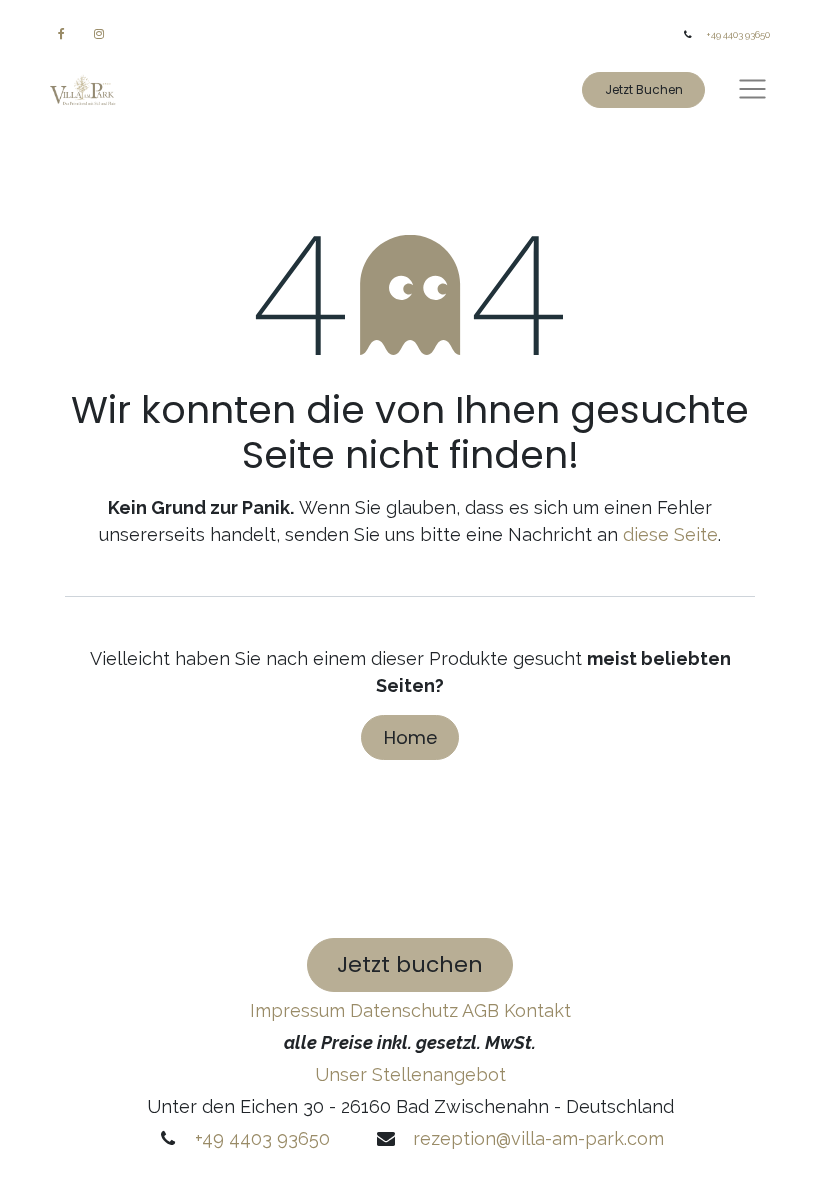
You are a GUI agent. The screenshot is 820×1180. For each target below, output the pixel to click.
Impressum (300, 1010)
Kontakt (537, 1010)
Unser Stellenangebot (410, 1074)
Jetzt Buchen (644, 89)
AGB (480, 1010)
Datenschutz (406, 1010)
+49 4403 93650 (738, 34)
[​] (61, 34)
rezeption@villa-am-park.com (538, 1138)
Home (410, 737)
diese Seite (670, 534)
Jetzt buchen (410, 964)
